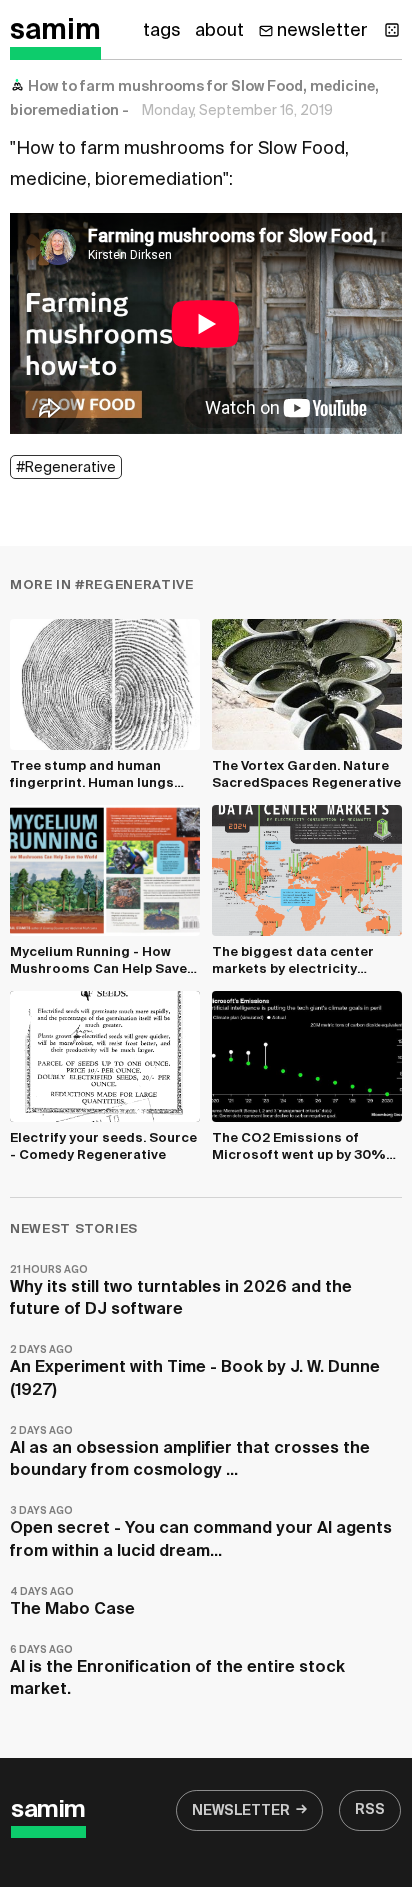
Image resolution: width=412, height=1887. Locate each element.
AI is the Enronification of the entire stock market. (177, 1671)
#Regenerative (66, 468)
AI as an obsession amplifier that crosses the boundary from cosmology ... (190, 1452)
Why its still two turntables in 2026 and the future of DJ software (181, 1291)
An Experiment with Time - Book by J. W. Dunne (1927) (195, 1371)
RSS (370, 1810)
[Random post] (392, 30)
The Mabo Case (72, 1602)
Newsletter (241, 1811)
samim (55, 31)
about (219, 31)
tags (162, 31)
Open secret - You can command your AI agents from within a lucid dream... (201, 1532)
